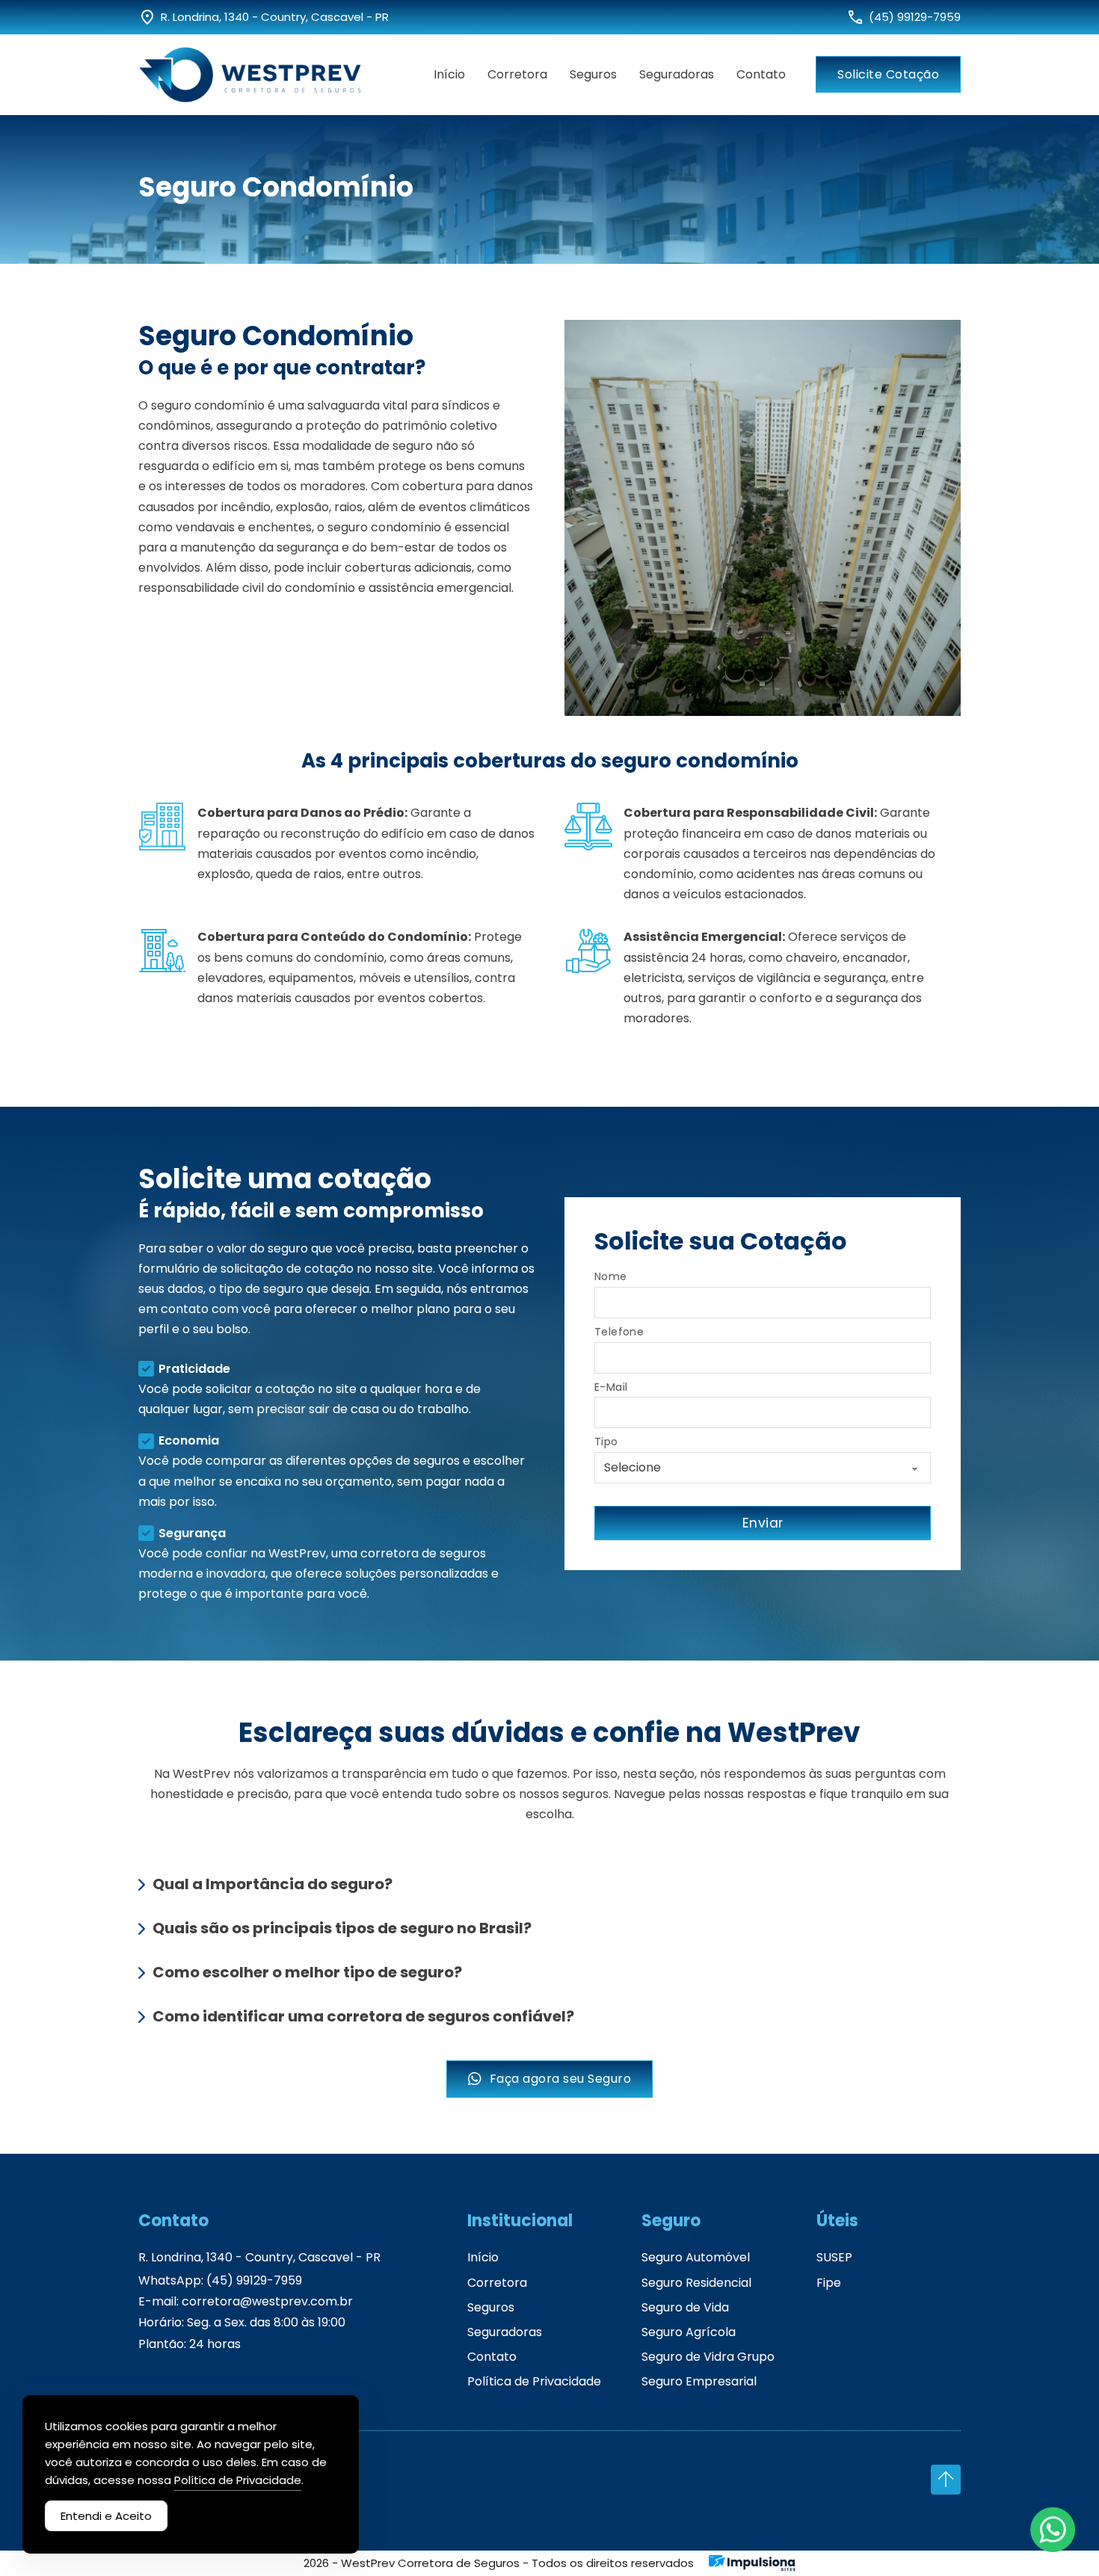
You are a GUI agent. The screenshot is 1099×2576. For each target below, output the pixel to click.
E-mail (611, 1387)
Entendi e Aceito (106, 2516)
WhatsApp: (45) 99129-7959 (220, 2281)
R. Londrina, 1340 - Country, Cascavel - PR (259, 2257)
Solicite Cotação (888, 74)
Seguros (593, 74)
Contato (761, 74)
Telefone (619, 1332)
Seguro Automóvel (696, 2257)
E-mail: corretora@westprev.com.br (246, 2302)
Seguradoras (677, 74)
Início (449, 74)
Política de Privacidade (534, 2381)
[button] (549, 1884)
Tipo (606, 1442)
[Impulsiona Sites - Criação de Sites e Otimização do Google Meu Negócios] (752, 2563)
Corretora (517, 74)
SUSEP (834, 2257)
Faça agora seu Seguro (561, 2079)
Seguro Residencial (696, 2283)
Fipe (829, 2283)
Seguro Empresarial (699, 2381)
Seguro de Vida (685, 2307)
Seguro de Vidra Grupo (708, 2357)
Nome (611, 1277)
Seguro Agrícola (689, 2332)
